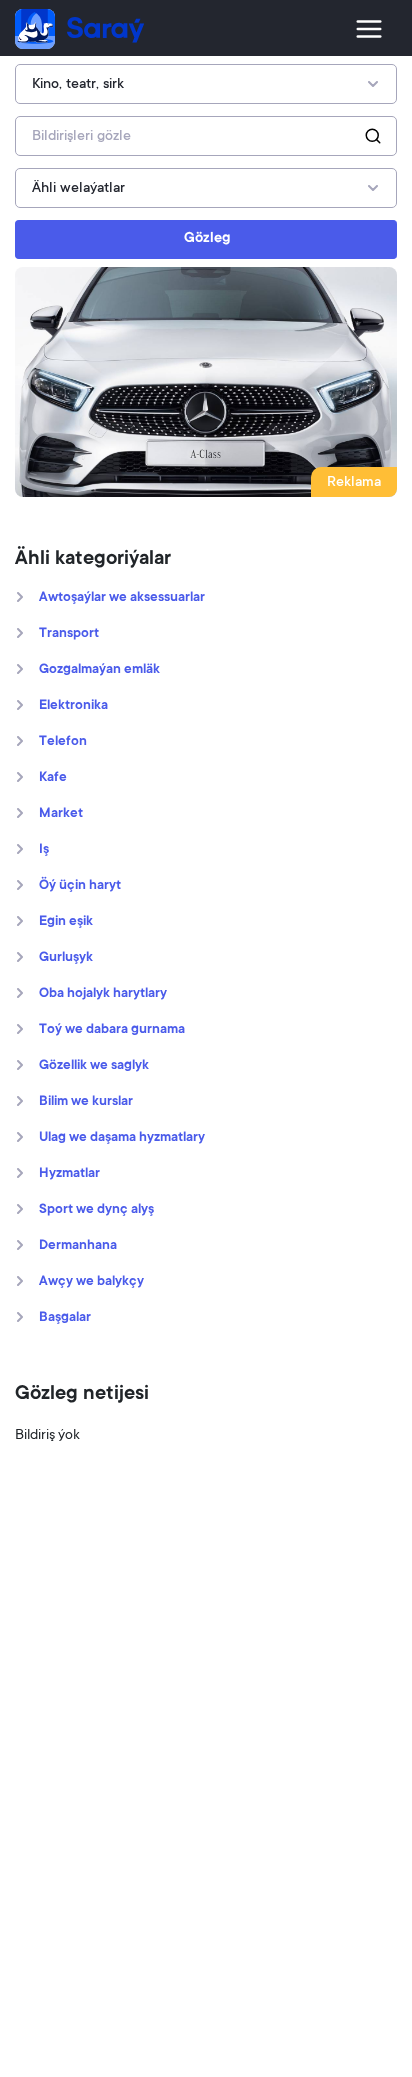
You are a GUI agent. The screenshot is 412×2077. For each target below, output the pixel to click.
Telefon (63, 742)
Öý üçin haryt (80, 886)
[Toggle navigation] (369, 29)
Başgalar (65, 1318)
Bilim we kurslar (86, 1102)
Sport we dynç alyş (96, 1210)
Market (61, 814)
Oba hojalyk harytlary (103, 994)
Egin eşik (66, 922)
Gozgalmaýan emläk (99, 670)
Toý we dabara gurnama (112, 1030)
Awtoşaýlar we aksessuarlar (122, 598)
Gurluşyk (66, 958)
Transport (69, 634)
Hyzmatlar (69, 1174)
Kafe (53, 778)
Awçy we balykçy (91, 1282)
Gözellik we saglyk (94, 1066)
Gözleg (207, 239)
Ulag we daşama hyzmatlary (122, 1138)
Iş (44, 850)
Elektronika (73, 706)
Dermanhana (78, 1246)
